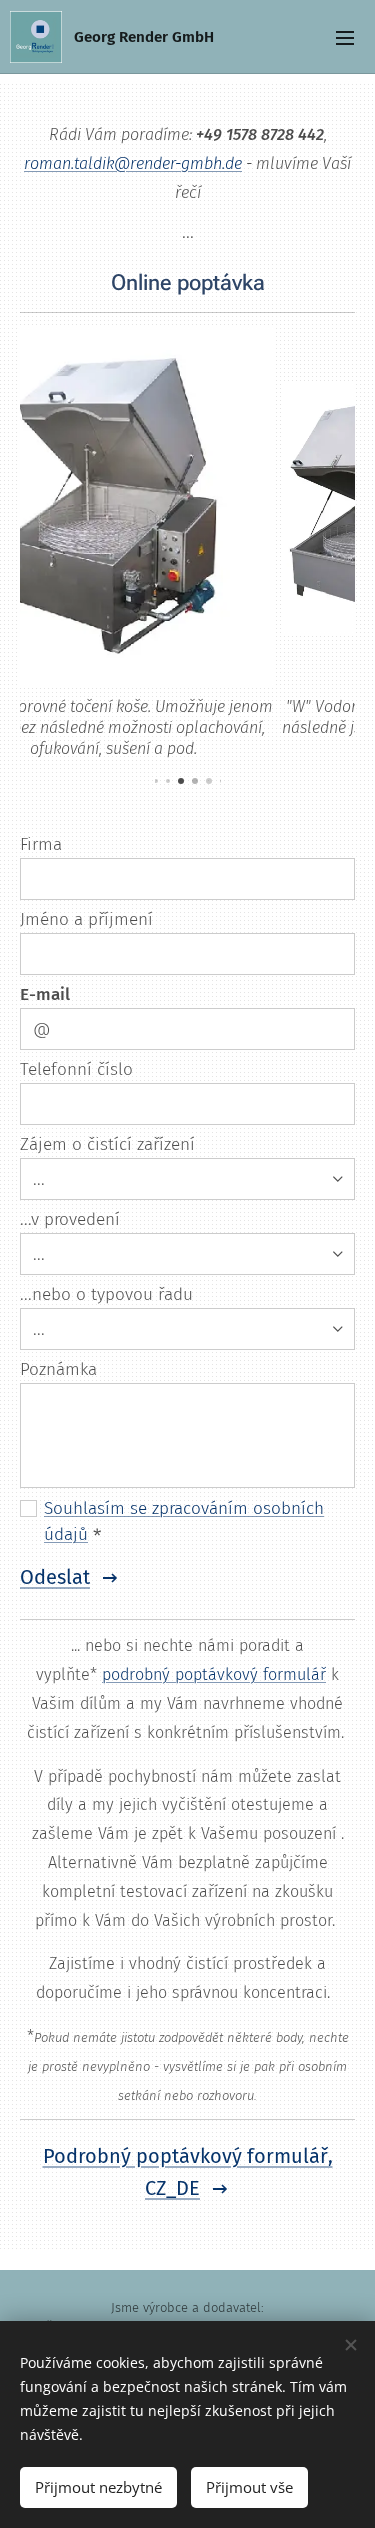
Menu (345, 37)
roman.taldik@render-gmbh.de (133, 163)
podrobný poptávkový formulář (214, 1674)
